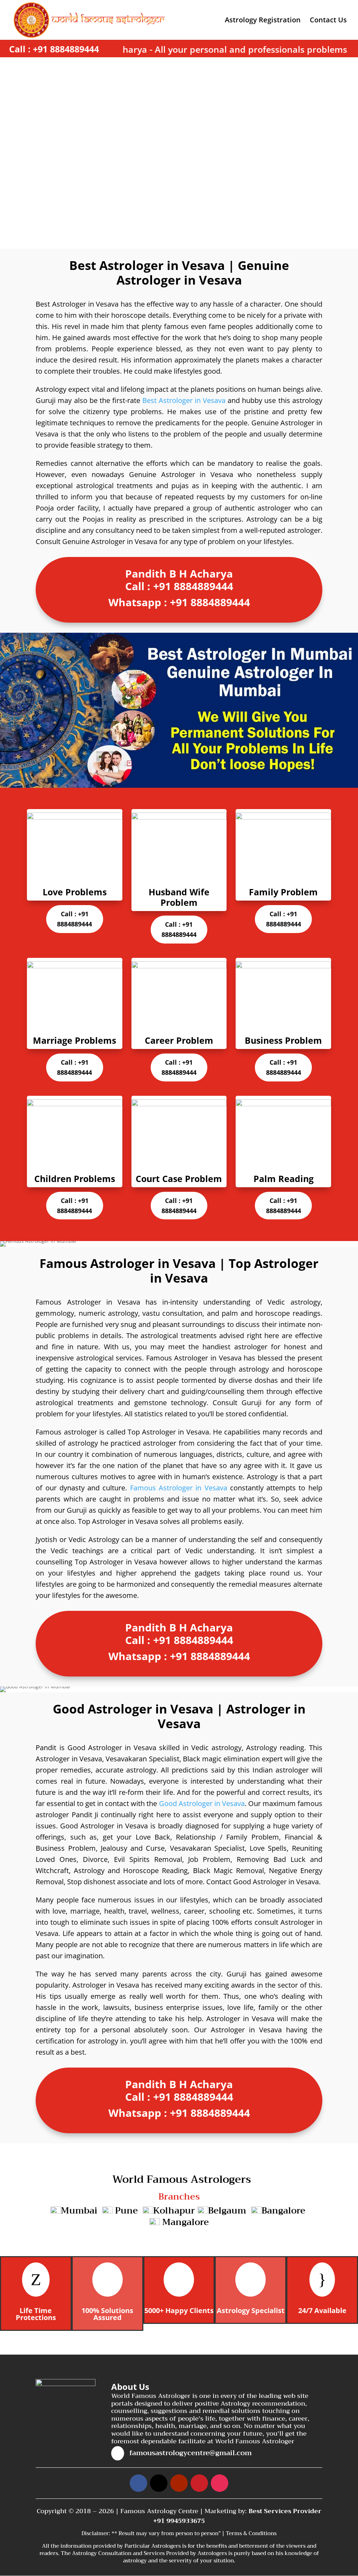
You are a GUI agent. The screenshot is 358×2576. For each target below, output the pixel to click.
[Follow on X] (159, 2483)
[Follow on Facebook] (138, 2483)
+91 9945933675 (179, 2521)
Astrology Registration (263, 21)
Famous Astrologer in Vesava (179, 1488)
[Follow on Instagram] (220, 2483)
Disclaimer (95, 2533)
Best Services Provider (285, 2511)
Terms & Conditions (251, 2533)
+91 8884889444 (66, 49)
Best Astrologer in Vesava (184, 400)
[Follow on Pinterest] (199, 2483)
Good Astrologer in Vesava (202, 1803)
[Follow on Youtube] (179, 2483)
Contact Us (328, 21)
